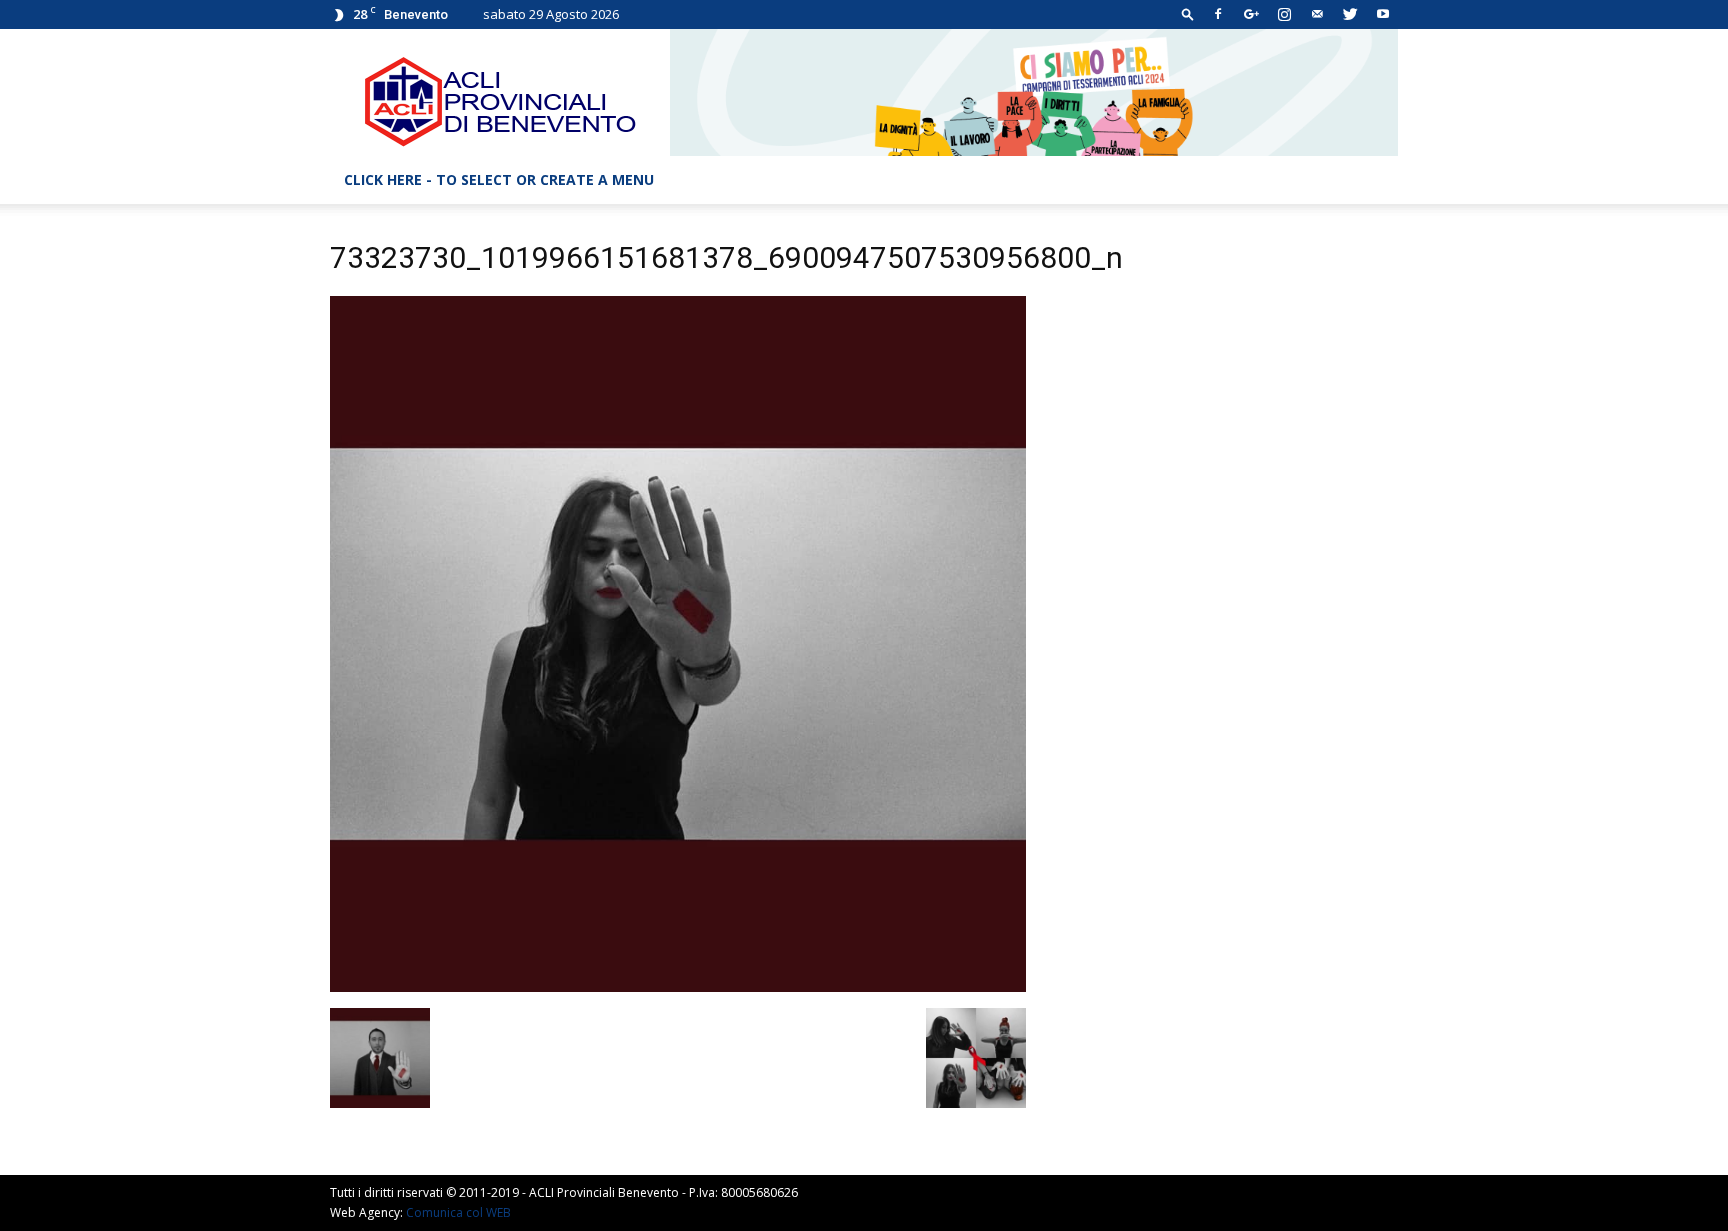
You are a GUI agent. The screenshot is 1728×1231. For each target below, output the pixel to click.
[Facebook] (1218, 14)
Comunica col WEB (458, 1212)
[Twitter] (1350, 14)
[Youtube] (1383, 14)
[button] (1188, 13)
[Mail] (1317, 14)
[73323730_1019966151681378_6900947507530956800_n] (678, 987)
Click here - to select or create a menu (499, 179)
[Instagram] (1284, 14)
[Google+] (1251, 14)
